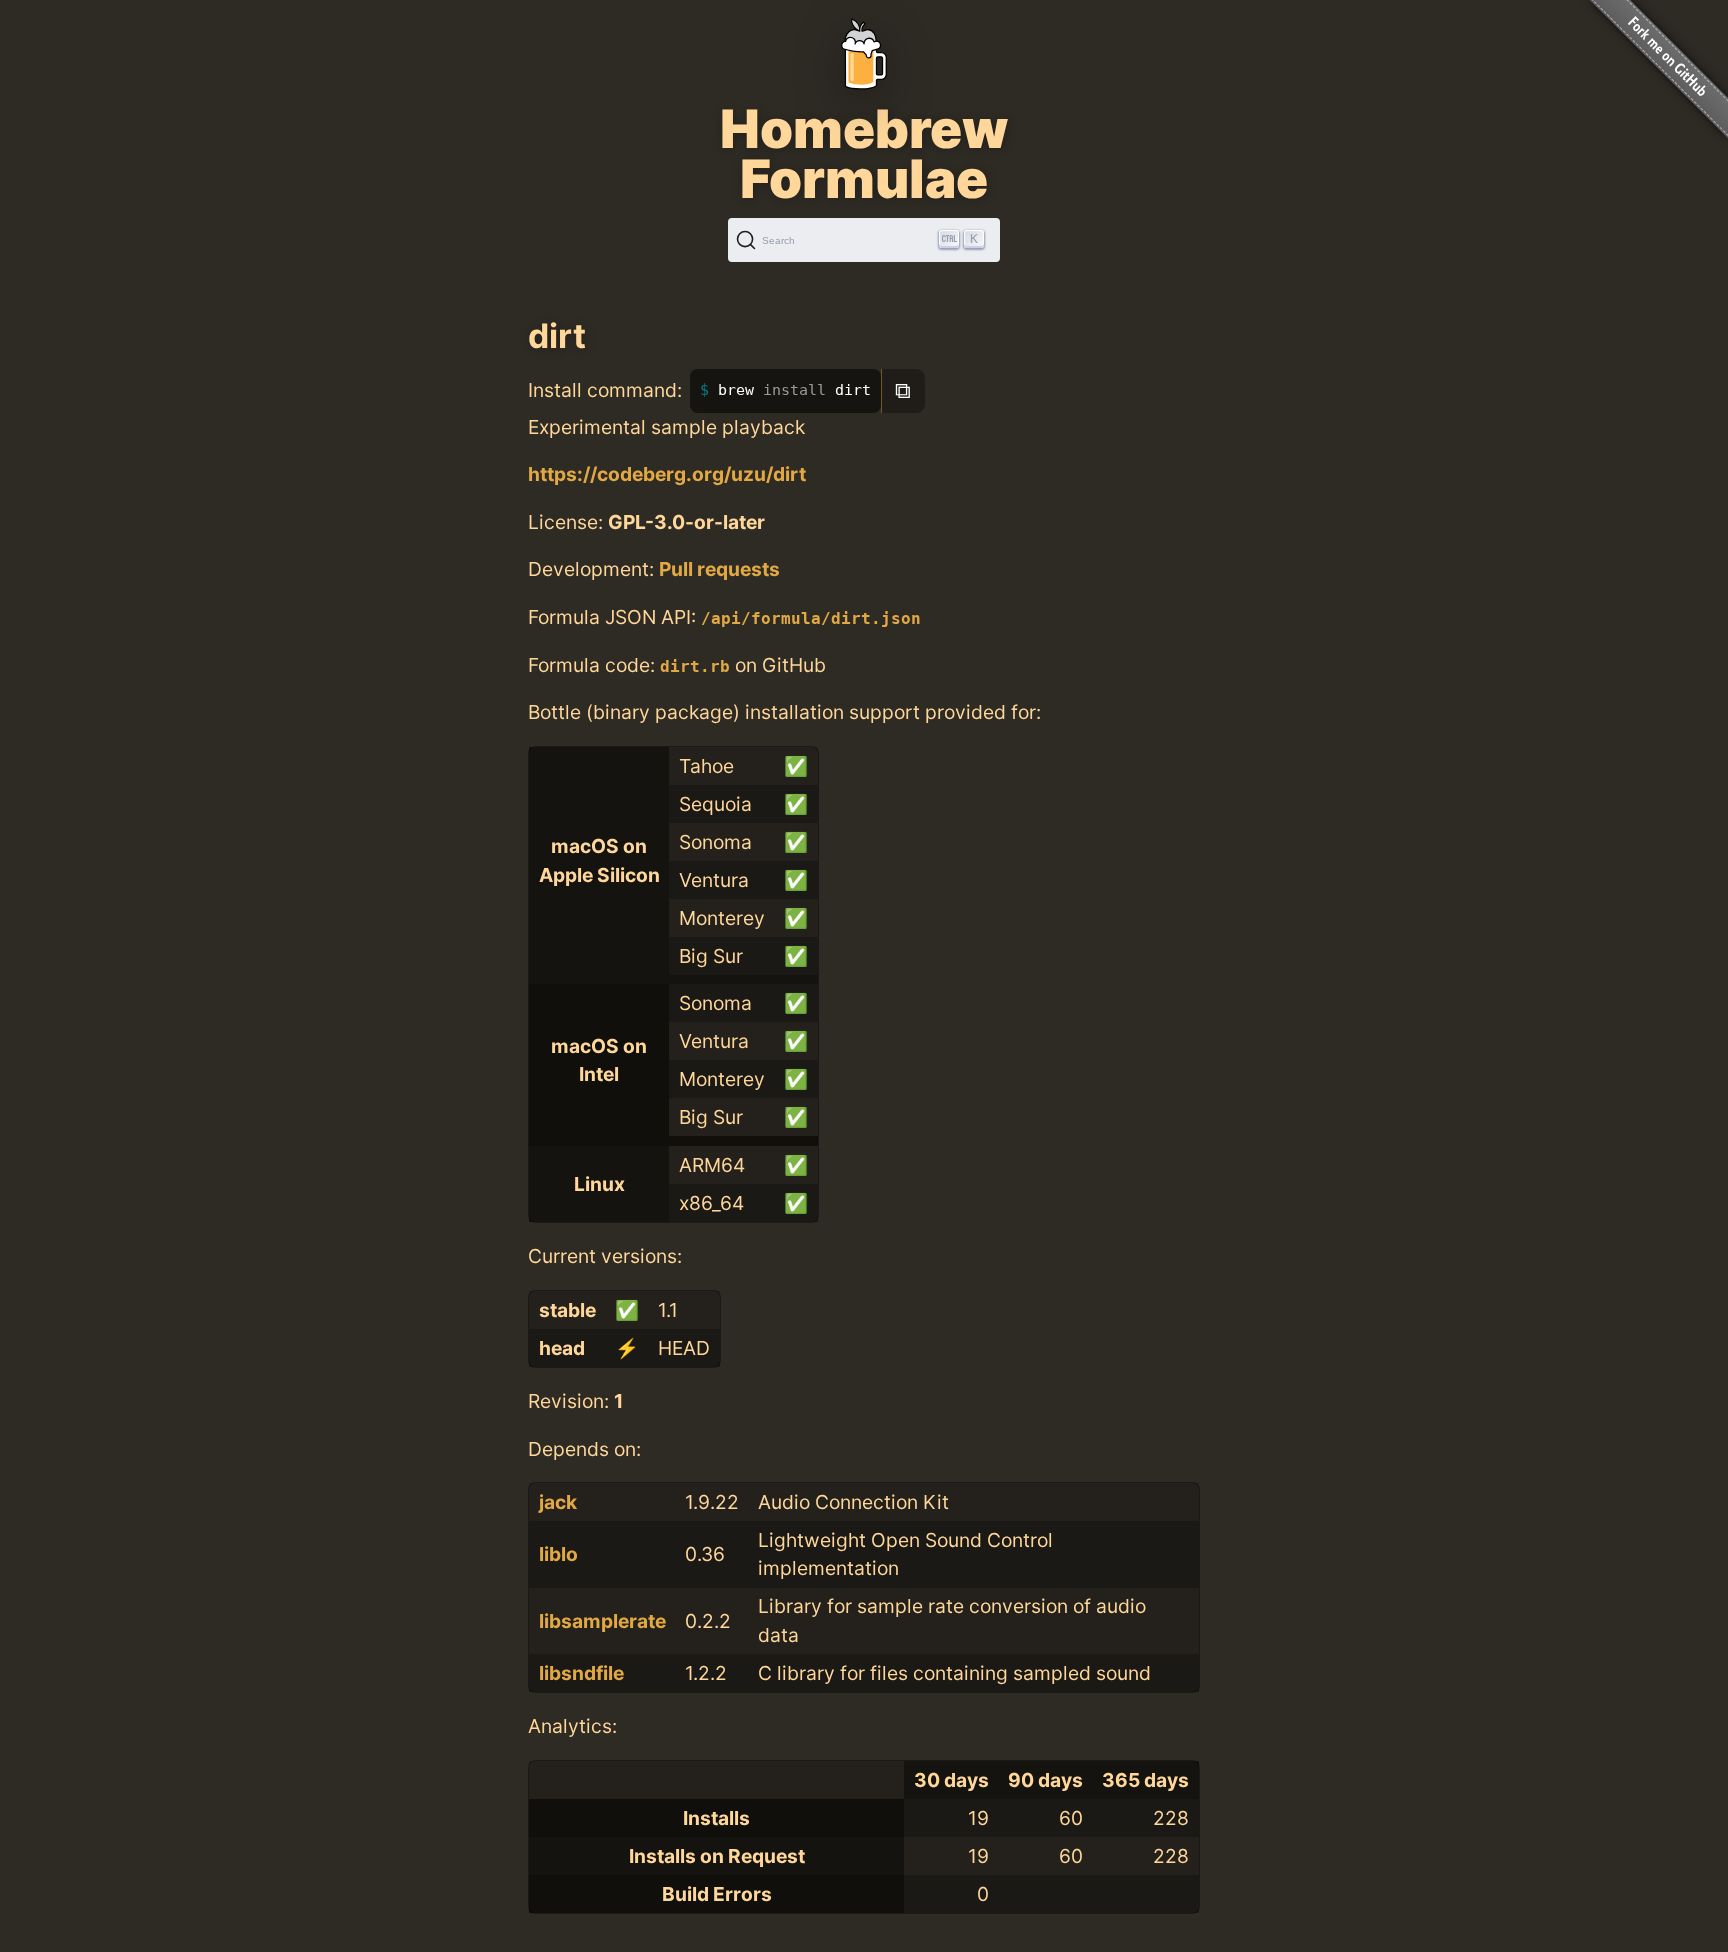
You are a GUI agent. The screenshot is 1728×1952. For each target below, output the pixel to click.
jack (558, 1502)
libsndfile (581, 1673)
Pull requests (719, 569)
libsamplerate (602, 1621)
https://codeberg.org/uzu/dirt (667, 474)
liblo (558, 1554)
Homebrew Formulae (864, 154)
